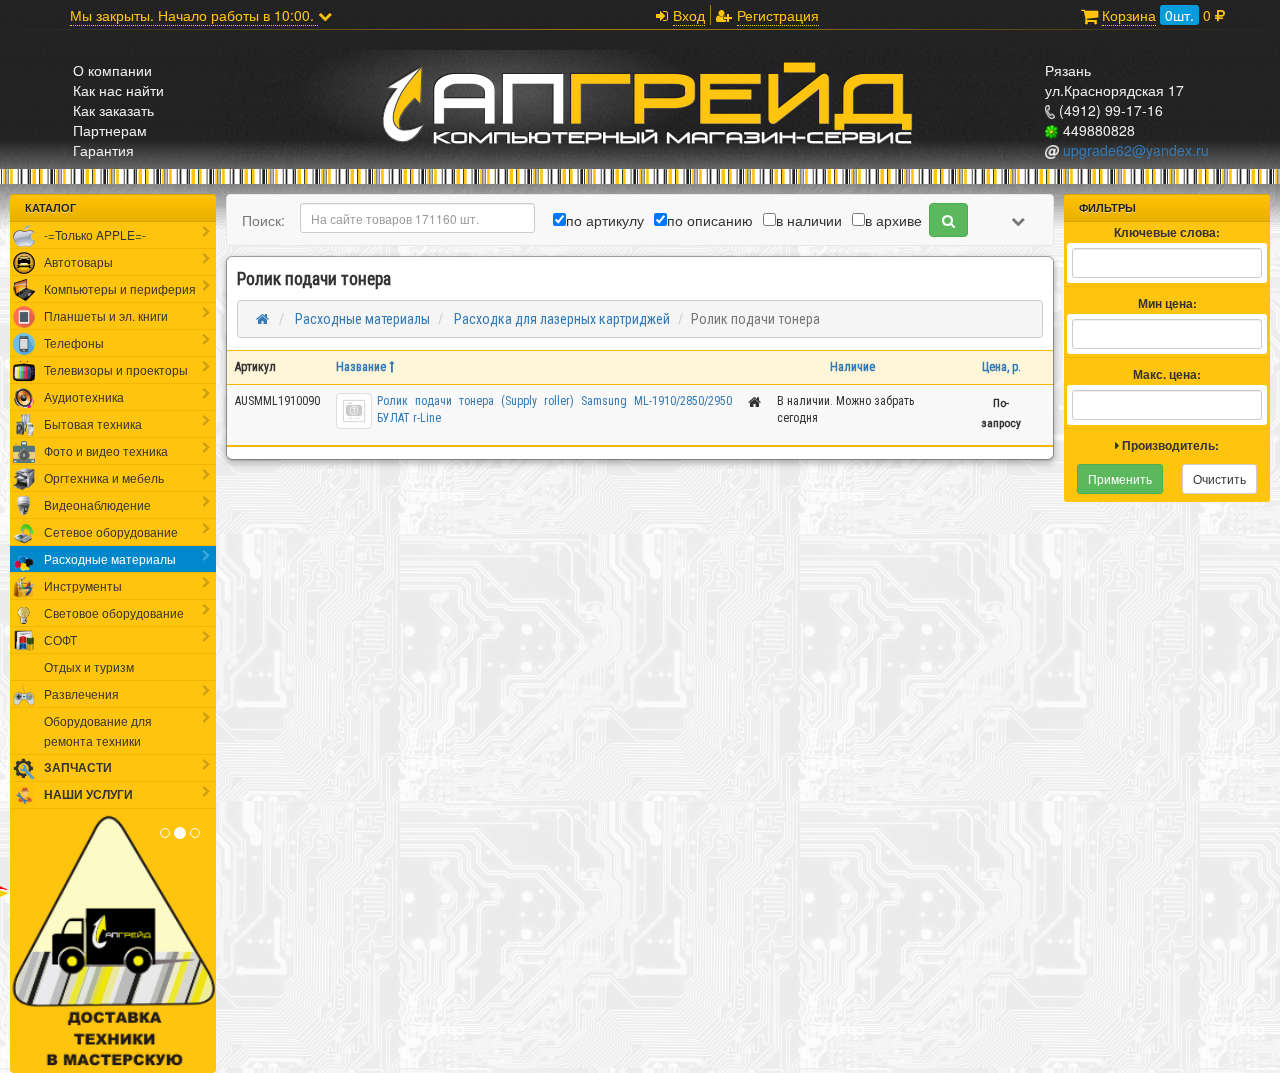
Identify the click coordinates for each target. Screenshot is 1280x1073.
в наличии (809, 220)
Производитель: (1169, 445)
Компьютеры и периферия (120, 288)
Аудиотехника (84, 396)
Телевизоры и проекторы (116, 369)
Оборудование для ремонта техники (98, 730)
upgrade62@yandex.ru (1134, 150)
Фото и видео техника (106, 450)
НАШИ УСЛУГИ (88, 794)
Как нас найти (118, 90)
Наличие (852, 367)
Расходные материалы (110, 558)
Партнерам (110, 130)
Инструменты (83, 585)
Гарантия (103, 150)
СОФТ (60, 639)
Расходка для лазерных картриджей (560, 319)
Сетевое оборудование (111, 531)
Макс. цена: (1167, 374)
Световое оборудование (114, 612)
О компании (112, 70)
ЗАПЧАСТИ (78, 767)
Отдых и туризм (89, 666)
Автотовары (78, 261)
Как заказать (113, 110)
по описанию (710, 220)
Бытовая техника (93, 423)
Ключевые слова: (1167, 232)
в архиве (893, 220)
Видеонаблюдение (97, 504)
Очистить (1219, 478)
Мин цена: (1167, 303)
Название (362, 367)
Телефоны (74, 342)
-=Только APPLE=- (95, 234)
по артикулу (605, 220)
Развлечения (81, 693)
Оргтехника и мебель (104, 477)
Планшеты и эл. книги (106, 315)
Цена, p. (1001, 367)
